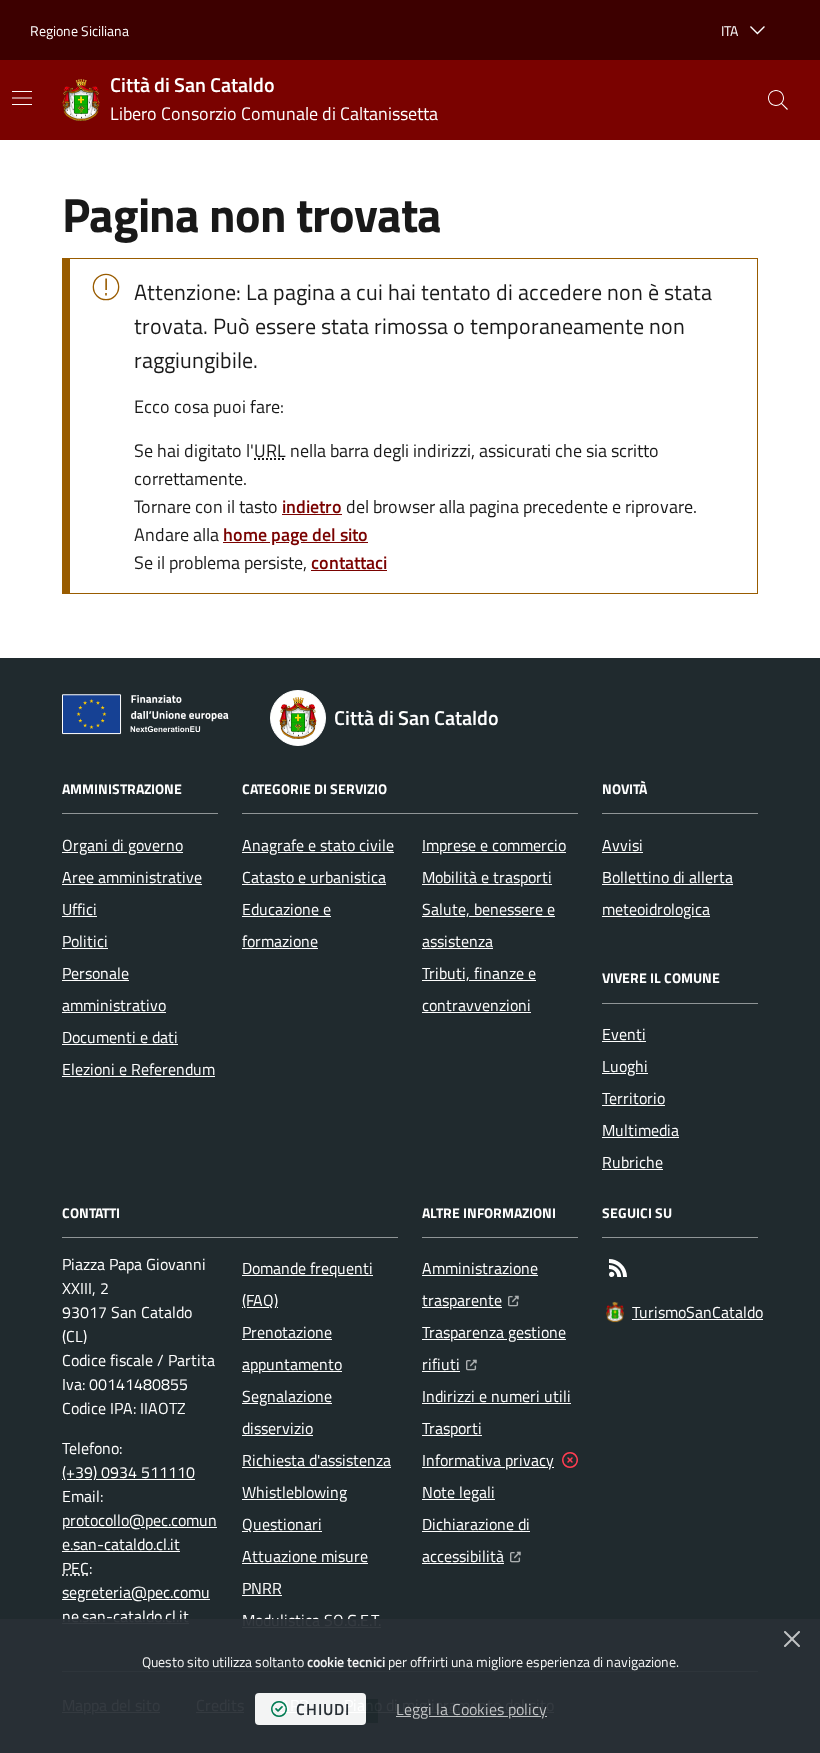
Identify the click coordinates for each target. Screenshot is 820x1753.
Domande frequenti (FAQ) (307, 1284)
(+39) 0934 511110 (128, 1472)
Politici (85, 941)
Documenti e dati (120, 1037)
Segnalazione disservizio (287, 1412)
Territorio (633, 1098)
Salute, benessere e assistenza (488, 925)
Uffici (79, 909)
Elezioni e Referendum (138, 1069)
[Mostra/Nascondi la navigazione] (22, 98)
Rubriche (632, 1162)
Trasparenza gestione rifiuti (500, 1348)
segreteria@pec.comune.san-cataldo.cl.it (136, 1604)
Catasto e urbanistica (314, 877)
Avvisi (622, 845)
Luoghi (625, 1066)
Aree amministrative (132, 877)
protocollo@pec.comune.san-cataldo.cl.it (139, 1532)
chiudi (323, 1709)
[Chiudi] (792, 1639)
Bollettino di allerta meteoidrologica (667, 893)
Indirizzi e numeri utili (496, 1396)
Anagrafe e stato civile (318, 845)
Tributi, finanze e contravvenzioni (479, 989)
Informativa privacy (488, 1460)
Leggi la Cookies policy (471, 1709)
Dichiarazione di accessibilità (500, 1540)
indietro (312, 506)
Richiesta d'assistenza (316, 1460)
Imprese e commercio (494, 845)
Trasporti (452, 1428)
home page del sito (295, 534)
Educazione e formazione (286, 925)
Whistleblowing (294, 1492)
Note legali (458, 1492)
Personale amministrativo (114, 989)
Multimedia (640, 1130)
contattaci (349, 562)
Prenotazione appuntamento (292, 1348)
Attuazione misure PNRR (305, 1572)
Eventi (624, 1034)
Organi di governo (122, 845)
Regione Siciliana (79, 30)
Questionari (282, 1524)
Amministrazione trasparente (500, 1284)
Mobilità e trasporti (487, 877)
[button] (778, 100)
